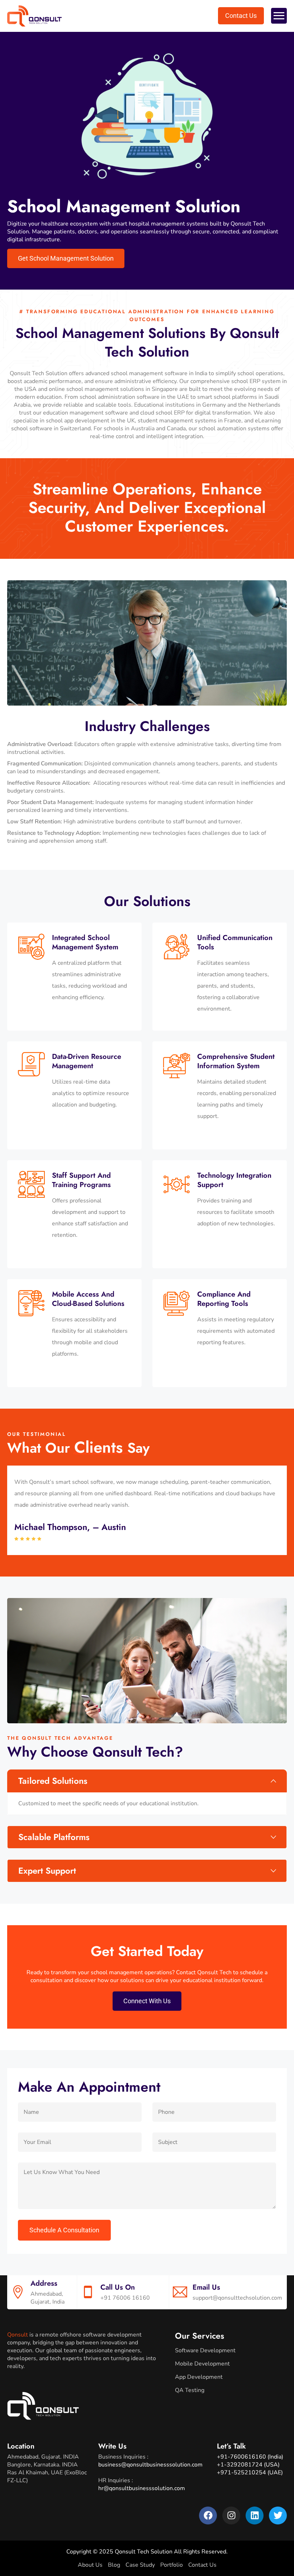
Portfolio (172, 2565)
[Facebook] (208, 2516)
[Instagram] (231, 2516)
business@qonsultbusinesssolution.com (150, 2465)
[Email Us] (180, 2292)
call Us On (118, 2287)
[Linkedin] (255, 2516)
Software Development (205, 2350)
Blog (114, 2565)
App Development (199, 2377)
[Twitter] (278, 2516)
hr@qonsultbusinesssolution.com (142, 2488)
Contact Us (202, 2565)
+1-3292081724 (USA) (248, 2465)
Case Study (140, 2565)
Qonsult (18, 2335)
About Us (90, 2565)
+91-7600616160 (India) (250, 2457)
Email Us (206, 2287)
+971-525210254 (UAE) (250, 2473)
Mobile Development (202, 2364)
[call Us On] (88, 2292)
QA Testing (190, 2390)
